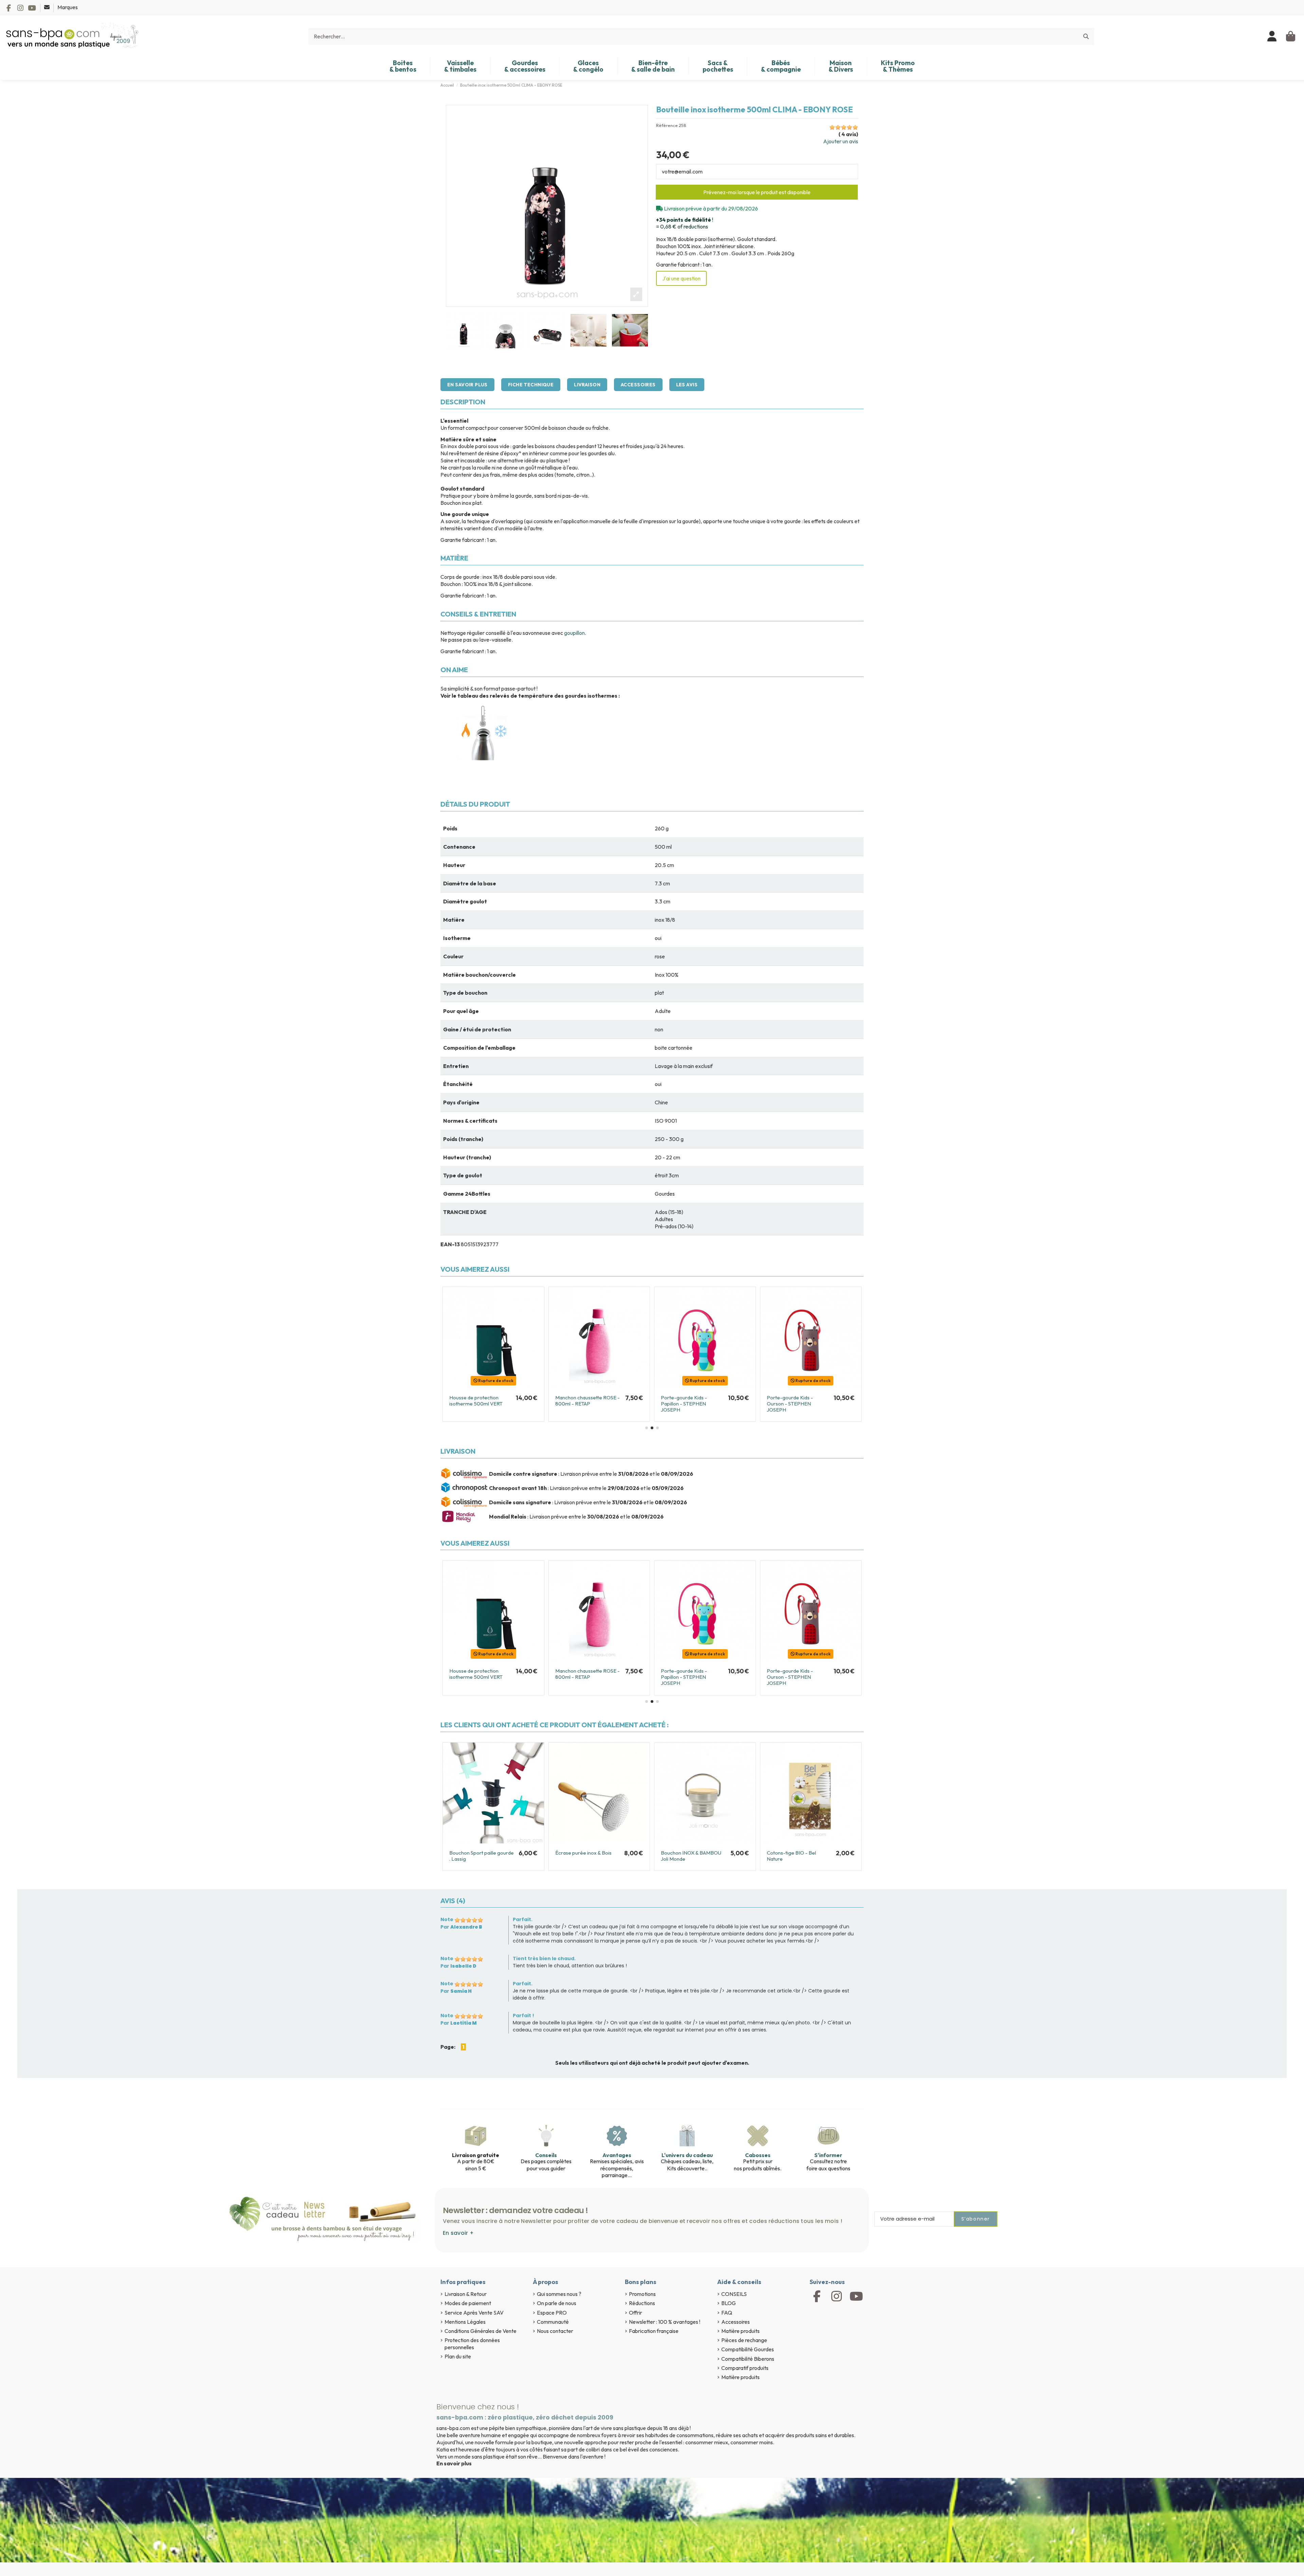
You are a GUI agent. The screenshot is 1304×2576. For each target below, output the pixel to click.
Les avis (687, 385)
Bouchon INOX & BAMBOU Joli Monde (691, 1856)
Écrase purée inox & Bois (583, 1853)
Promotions (642, 2294)
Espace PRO (552, 2313)
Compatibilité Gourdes (748, 2349)
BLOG (729, 2303)
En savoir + (458, 2233)
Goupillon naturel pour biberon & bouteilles (475, 1401)
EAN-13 (450, 1244)
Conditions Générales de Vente (481, 2331)
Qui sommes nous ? (559, 2294)
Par (461, 1927)
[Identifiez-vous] (1272, 36)
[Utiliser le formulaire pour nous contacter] (47, 7)
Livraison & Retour (466, 2294)
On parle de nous (557, 2303)
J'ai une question (681, 278)
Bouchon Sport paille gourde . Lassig (482, 1856)
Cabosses (758, 2155)
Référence (667, 125)
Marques (68, 7)
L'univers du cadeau (687, 2155)
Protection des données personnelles (472, 2344)
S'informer (828, 2155)
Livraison (587, 385)
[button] (647, 1428)
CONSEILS (734, 2294)
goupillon (574, 633)
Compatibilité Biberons (748, 2359)
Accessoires (638, 385)
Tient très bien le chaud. (544, 1958)
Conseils (546, 2155)
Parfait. (523, 1919)
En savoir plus (467, 385)
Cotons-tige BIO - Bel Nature (791, 1856)
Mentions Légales (465, 2322)
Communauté (553, 2322)
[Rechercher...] (1086, 36)
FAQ (727, 2313)
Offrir (636, 2313)
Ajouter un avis (841, 141)
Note (447, 1919)
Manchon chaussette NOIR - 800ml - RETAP (799, 1401)
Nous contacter (555, 2331)
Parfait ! (523, 2016)
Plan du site (458, 2356)
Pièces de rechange (744, 2340)
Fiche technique (531, 385)
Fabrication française (654, 2331)
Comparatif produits (745, 2368)
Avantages (617, 2155)
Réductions (642, 2303)
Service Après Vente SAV (474, 2313)
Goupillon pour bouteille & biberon (584, 1401)
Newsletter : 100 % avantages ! (665, 2322)
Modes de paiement (468, 2303)
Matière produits (740, 2331)
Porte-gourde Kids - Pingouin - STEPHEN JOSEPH (684, 1404)
